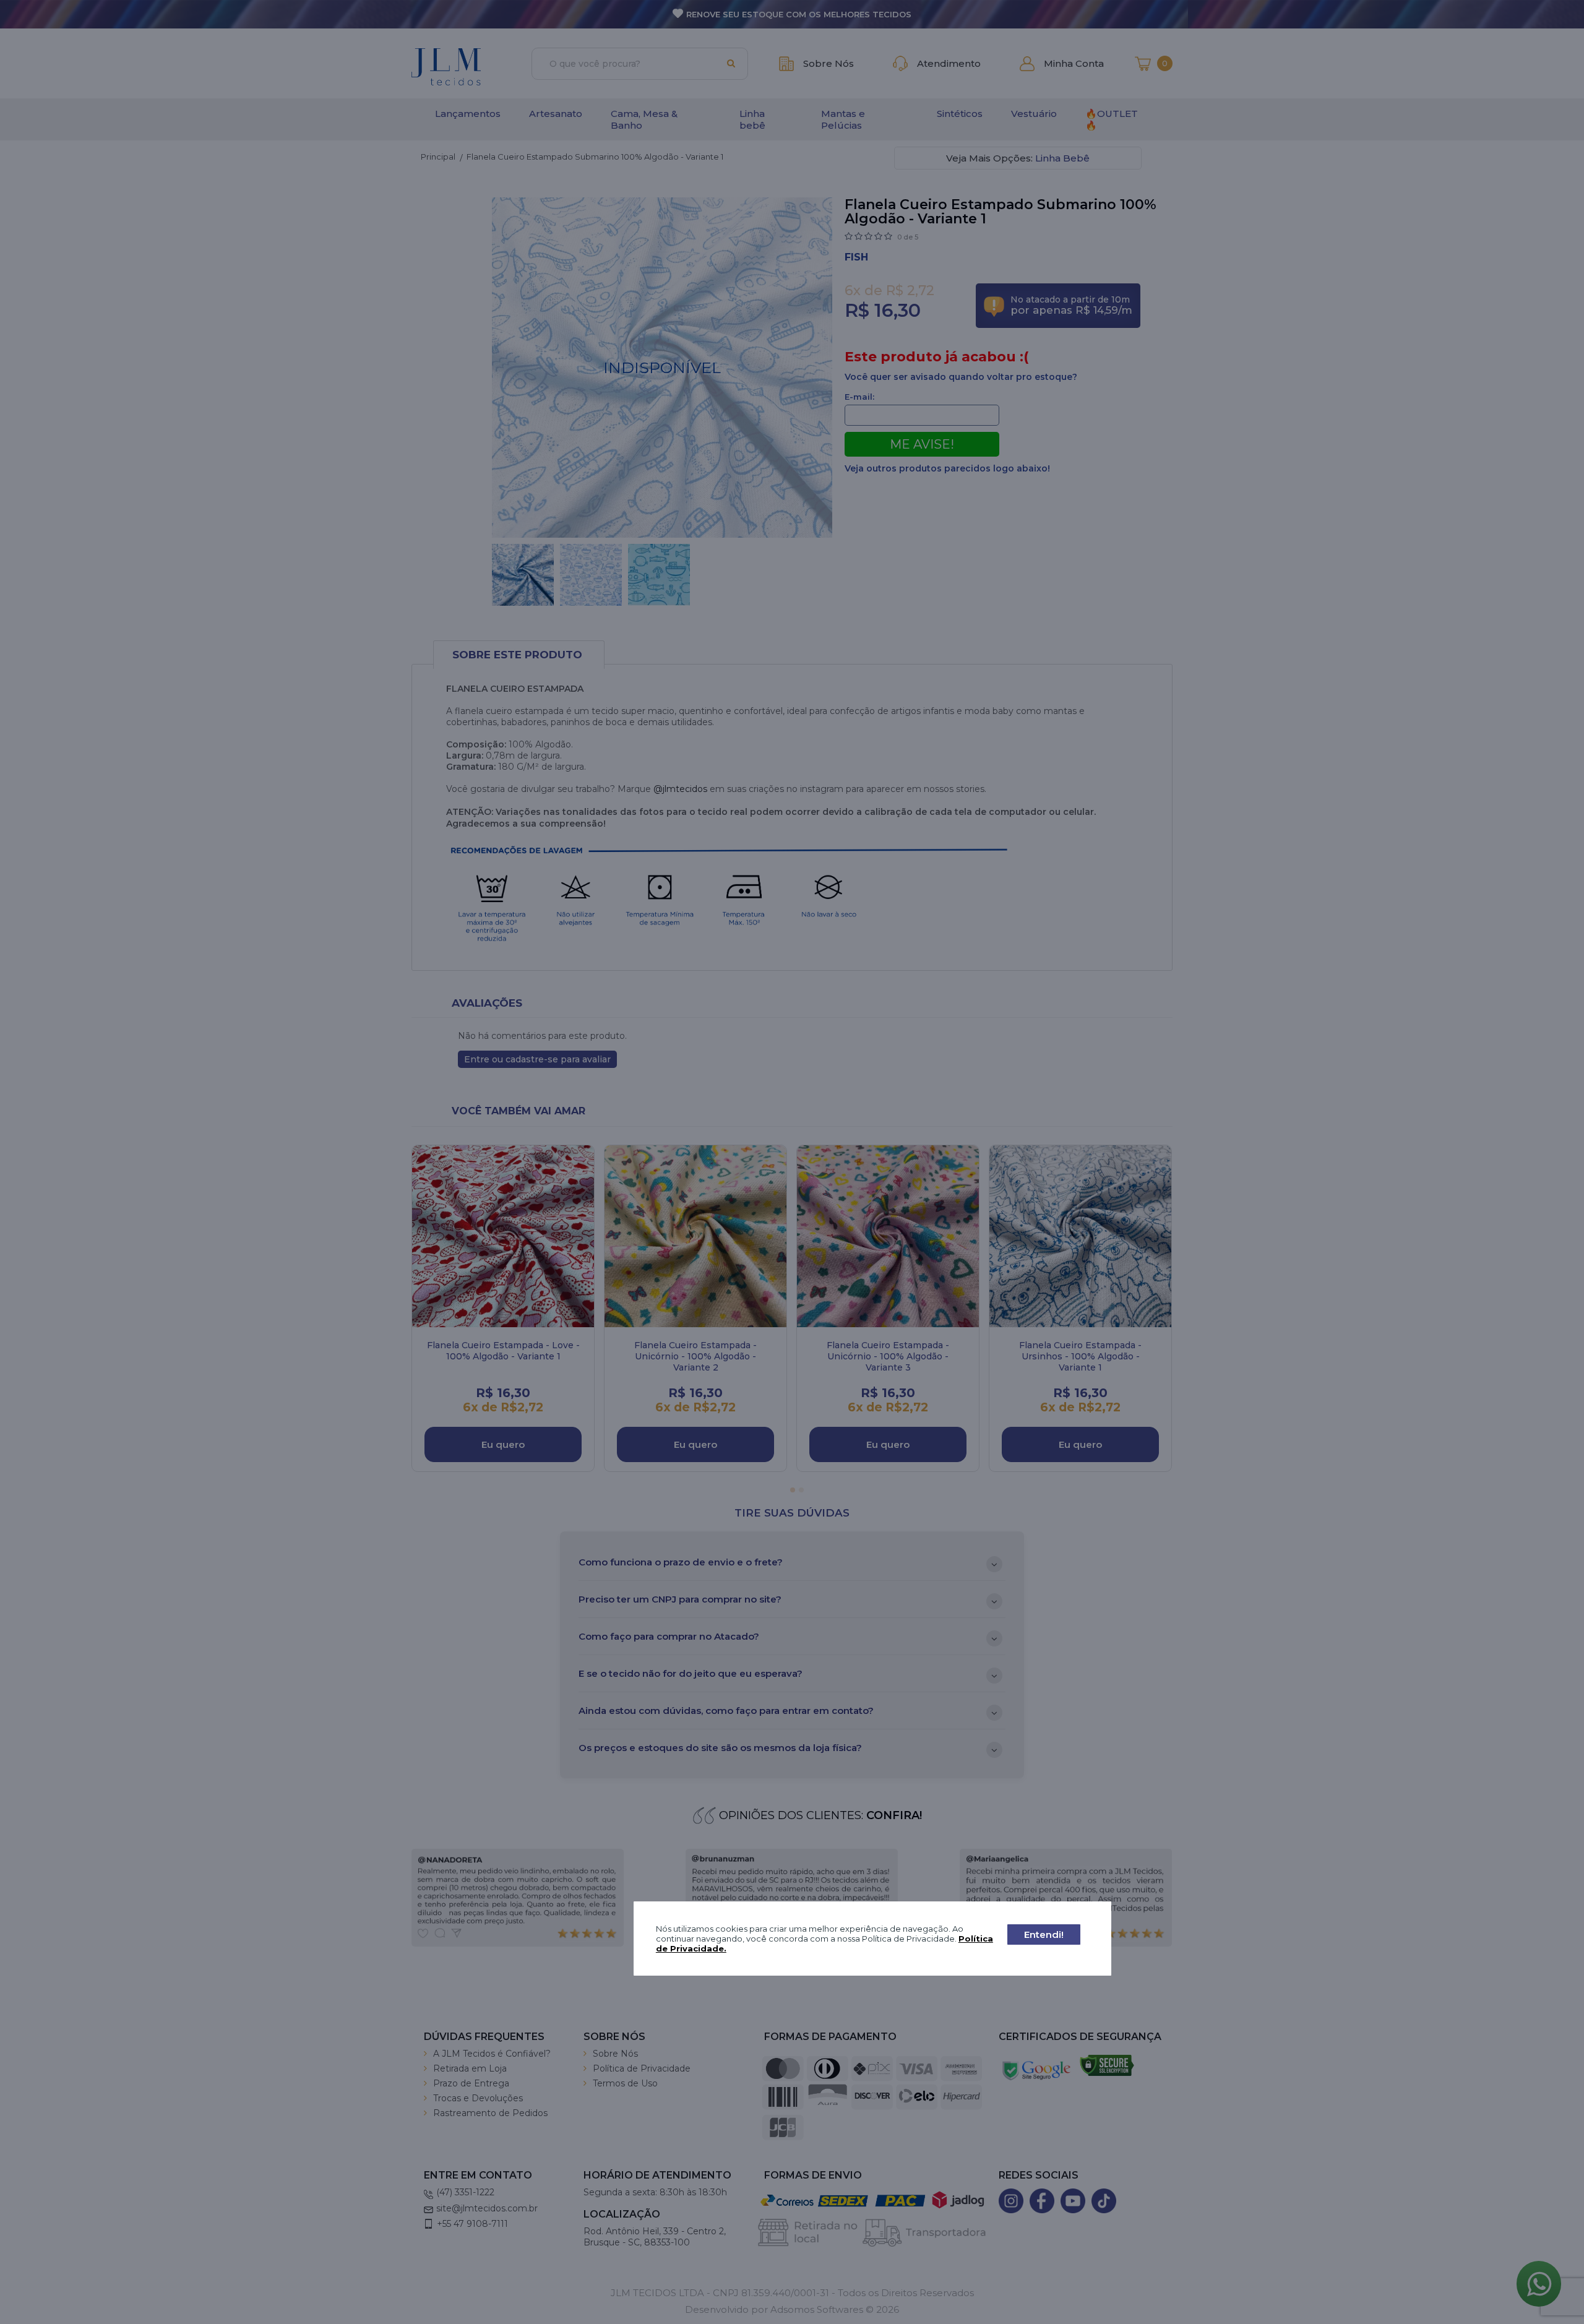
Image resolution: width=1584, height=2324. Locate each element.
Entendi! (1044, 1935)
